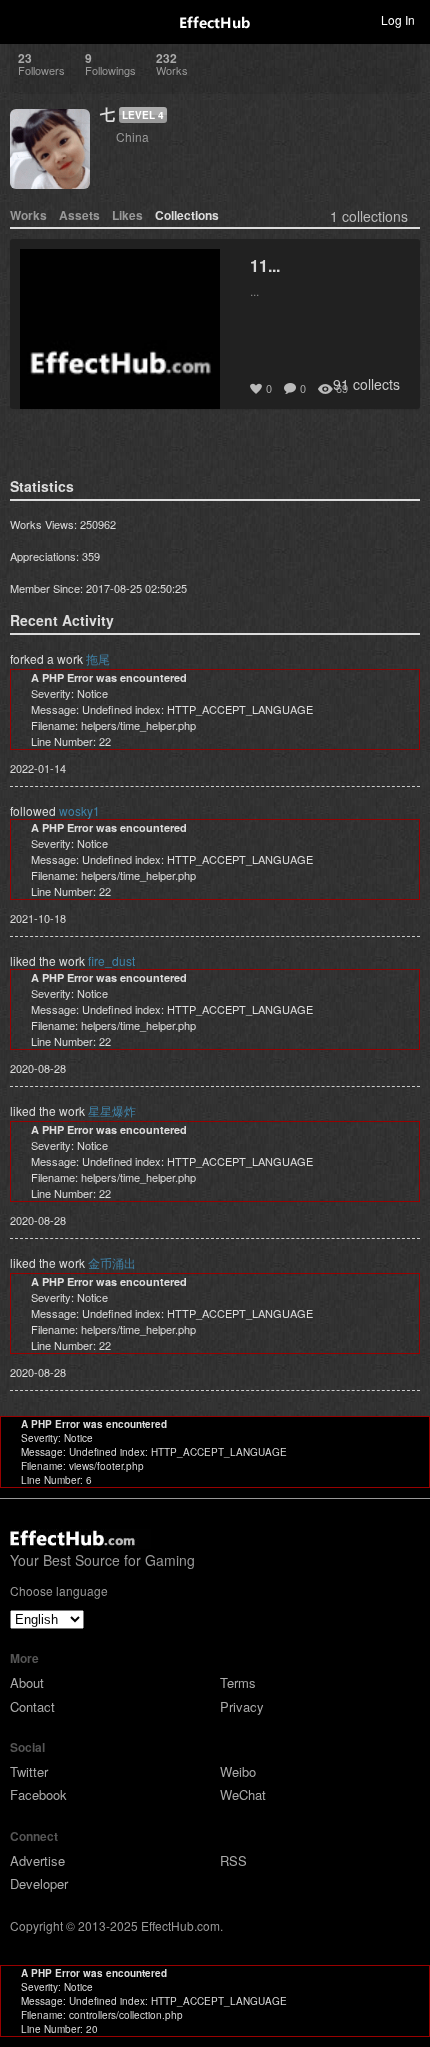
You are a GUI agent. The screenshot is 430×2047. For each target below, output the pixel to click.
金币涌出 (112, 1262)
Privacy (242, 1706)
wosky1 (79, 810)
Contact (32, 1706)
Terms (238, 1682)
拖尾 (98, 658)
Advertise (37, 1860)
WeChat (243, 1794)
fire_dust (111, 960)
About (27, 1682)
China (132, 136)
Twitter (29, 1771)
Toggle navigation (24, 19)
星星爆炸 (112, 1110)
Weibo (238, 1771)
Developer (39, 1883)
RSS (233, 1860)
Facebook (38, 1794)
